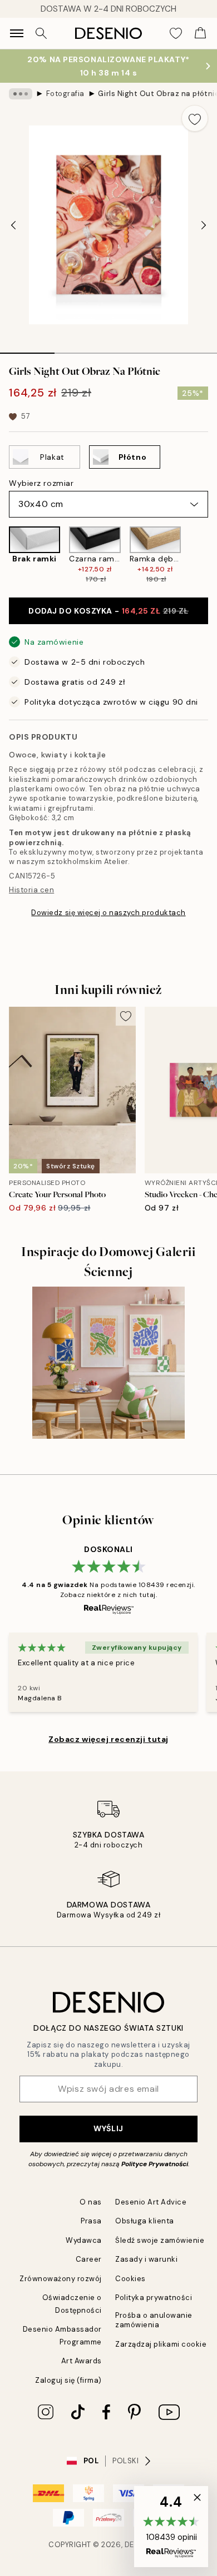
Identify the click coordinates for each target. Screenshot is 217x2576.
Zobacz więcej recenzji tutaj (108, 1739)
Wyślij (108, 2128)
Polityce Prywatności (155, 2164)
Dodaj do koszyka (108, 611)
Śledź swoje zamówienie (160, 2240)
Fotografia (65, 94)
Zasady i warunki (146, 2259)
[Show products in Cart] (200, 33)
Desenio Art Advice (151, 2202)
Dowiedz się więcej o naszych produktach (108, 913)
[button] (171, 2527)
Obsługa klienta (145, 2221)
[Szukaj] (41, 33)
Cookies (130, 2279)
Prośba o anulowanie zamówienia (154, 2320)
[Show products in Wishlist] (176, 33)
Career (89, 2259)
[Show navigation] (17, 33)
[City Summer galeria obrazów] (108, 1363)
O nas (91, 2202)
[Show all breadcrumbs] (21, 94)
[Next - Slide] (204, 225)
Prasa (91, 2221)
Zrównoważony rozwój (61, 2279)
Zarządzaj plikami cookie (161, 2344)
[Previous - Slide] (13, 225)
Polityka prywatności (154, 2298)
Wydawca (84, 2240)
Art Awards (82, 2361)
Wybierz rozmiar (41, 483)
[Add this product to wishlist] (195, 118)
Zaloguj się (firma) (68, 2380)
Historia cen (31, 890)
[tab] (27, 349)
